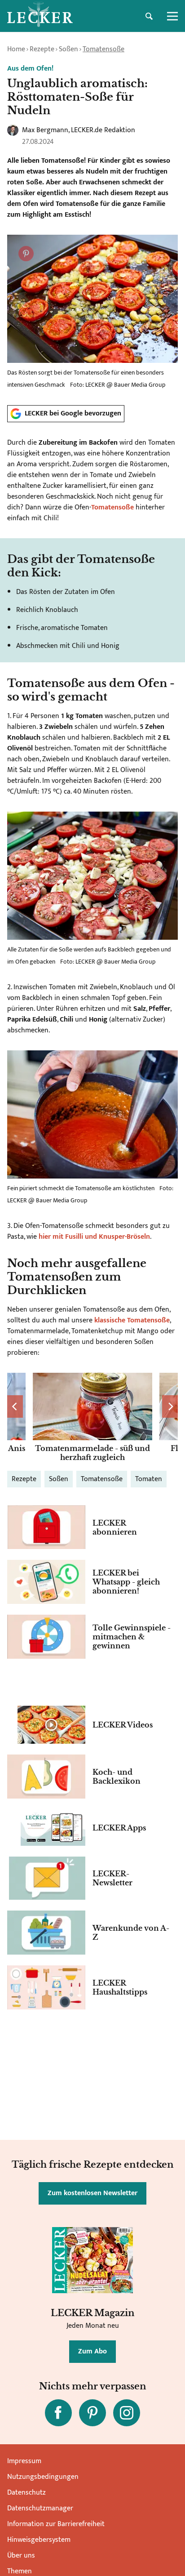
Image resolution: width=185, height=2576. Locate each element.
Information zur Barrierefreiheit (56, 2524)
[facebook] (58, 2413)
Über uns (21, 2556)
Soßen (68, 49)
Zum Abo (92, 2351)
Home (16, 49)
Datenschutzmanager (40, 2508)
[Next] (170, 1406)
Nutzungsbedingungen (43, 2477)
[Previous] (15, 1406)
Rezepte (42, 49)
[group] (92, 1418)
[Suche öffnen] (149, 16)
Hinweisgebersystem (39, 2540)
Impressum (24, 2461)
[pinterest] (92, 2413)
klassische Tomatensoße (132, 1320)
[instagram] (127, 2413)
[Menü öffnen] (172, 16)
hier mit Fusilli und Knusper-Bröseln (94, 1237)
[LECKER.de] (40, 16)
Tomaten (149, 1479)
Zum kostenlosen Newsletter (92, 2193)
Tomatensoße (104, 49)
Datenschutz (26, 2493)
